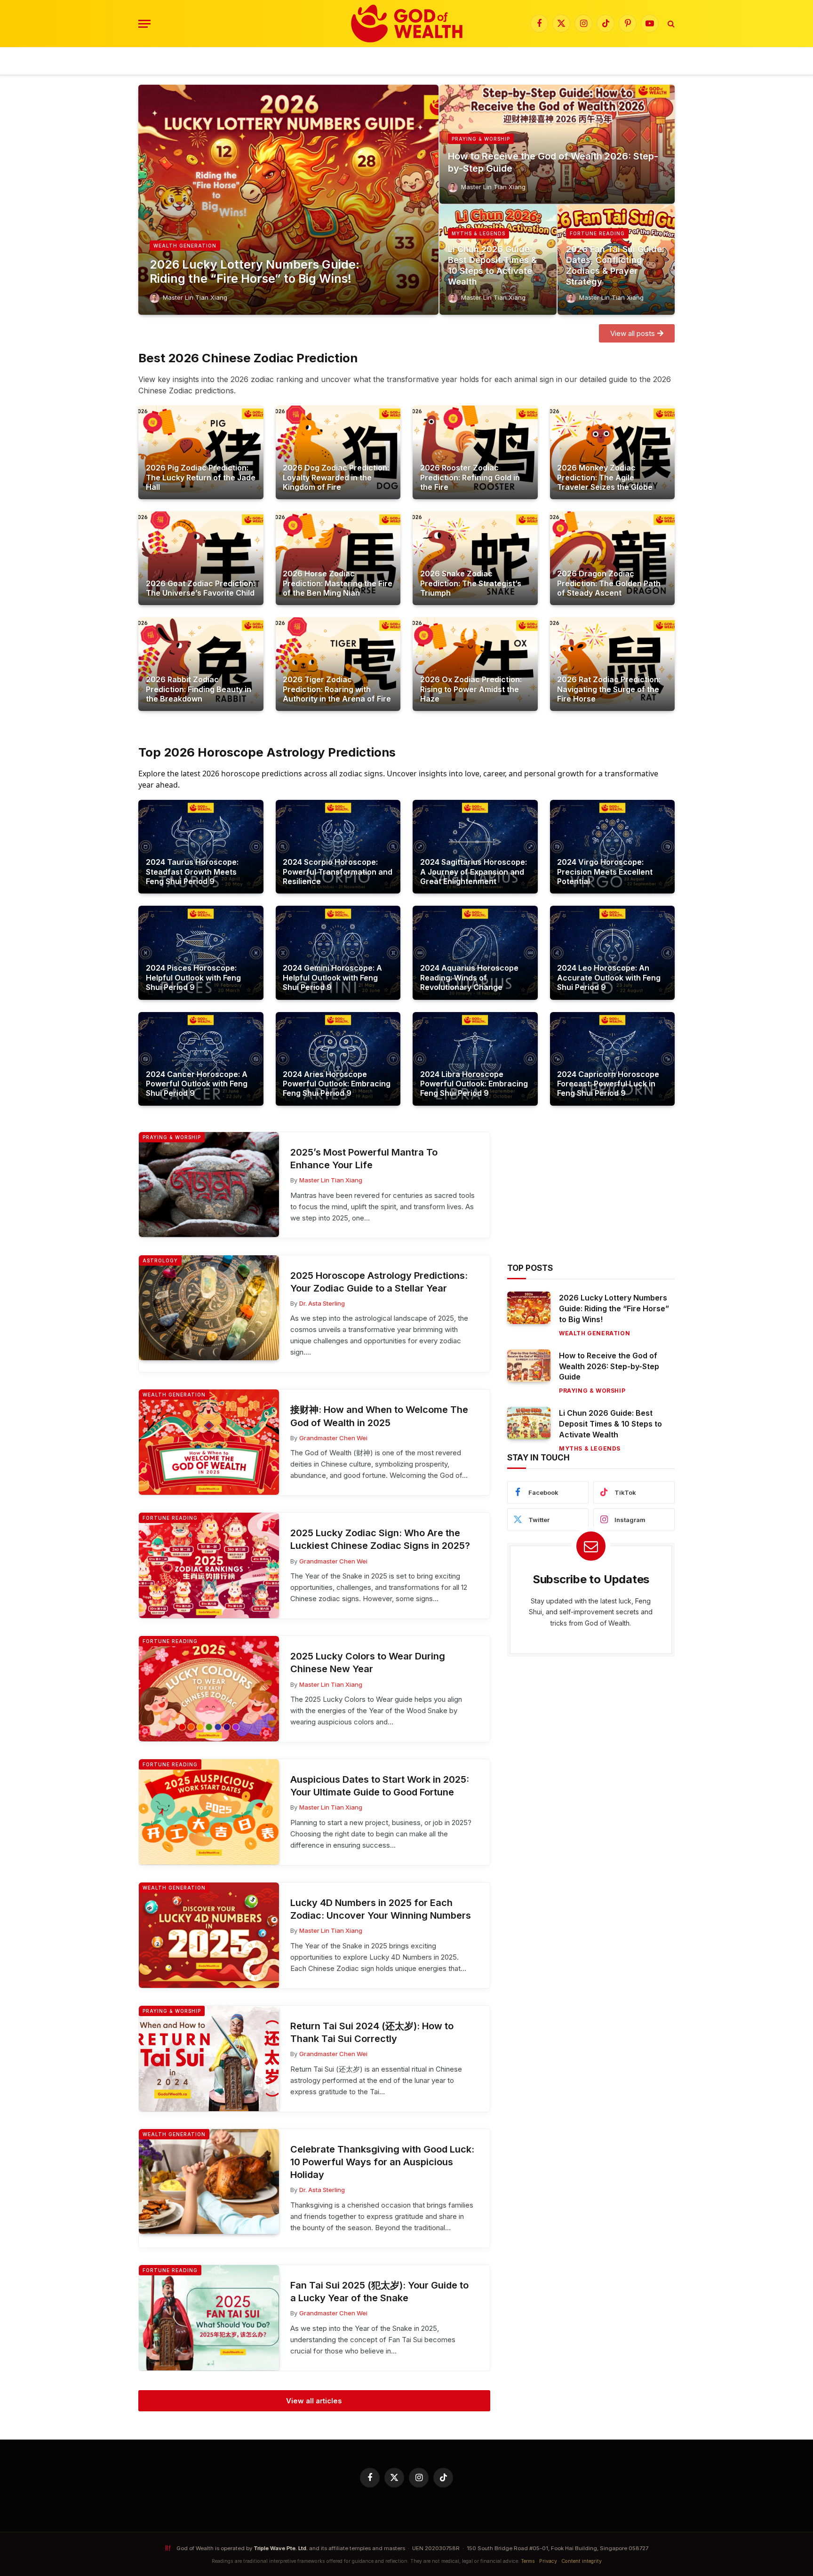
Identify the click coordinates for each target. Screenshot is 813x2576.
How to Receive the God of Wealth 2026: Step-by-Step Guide (553, 162)
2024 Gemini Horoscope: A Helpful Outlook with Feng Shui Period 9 (332, 977)
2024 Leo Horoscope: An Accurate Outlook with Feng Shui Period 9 (609, 977)
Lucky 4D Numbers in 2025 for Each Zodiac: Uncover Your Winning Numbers (381, 1909)
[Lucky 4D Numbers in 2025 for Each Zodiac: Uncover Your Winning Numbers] (209, 1935)
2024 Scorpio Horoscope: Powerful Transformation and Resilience (338, 872)
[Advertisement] (591, 1197)
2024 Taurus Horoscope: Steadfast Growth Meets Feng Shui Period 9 (192, 872)
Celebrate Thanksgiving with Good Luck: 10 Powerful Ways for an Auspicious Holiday (382, 2162)
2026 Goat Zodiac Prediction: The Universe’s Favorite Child (200, 588)
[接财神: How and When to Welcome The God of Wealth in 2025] (209, 1442)
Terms (528, 2561)
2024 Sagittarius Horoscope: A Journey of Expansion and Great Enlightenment (474, 872)
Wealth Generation (185, 246)
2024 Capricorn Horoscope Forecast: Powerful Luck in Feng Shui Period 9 (608, 1084)
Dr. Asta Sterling (322, 1303)
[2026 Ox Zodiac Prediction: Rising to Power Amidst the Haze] (475, 664)
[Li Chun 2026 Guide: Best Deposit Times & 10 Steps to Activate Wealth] (529, 1423)
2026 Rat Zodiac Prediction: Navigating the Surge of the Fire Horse (609, 689)
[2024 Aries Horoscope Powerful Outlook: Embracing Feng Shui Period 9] (338, 1059)
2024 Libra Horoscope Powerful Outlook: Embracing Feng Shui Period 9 (474, 1084)
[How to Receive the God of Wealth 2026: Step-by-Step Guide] (557, 144)
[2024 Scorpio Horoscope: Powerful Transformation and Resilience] (338, 847)
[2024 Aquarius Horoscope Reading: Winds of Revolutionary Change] (475, 953)
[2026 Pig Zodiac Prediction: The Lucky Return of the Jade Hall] (201, 452)
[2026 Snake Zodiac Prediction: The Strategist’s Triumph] (475, 558)
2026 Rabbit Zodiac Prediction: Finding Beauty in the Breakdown (199, 689)
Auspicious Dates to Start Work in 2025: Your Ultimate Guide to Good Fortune (380, 1786)
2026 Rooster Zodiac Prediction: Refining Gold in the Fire (470, 477)
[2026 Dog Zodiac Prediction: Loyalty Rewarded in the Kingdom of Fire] (338, 452)
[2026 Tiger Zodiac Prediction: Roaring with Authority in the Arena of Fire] (338, 664)
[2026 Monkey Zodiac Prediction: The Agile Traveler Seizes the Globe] (613, 452)
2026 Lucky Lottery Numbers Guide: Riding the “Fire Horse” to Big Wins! (255, 271)
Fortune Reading (597, 233)
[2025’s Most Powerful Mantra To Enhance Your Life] (209, 1185)
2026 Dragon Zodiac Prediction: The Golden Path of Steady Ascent (609, 583)
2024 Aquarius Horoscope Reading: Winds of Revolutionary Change (469, 977)
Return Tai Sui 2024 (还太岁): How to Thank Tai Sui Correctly (372, 2032)
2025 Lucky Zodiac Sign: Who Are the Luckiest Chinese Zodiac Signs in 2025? (380, 1539)
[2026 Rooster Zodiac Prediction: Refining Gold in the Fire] (475, 452)
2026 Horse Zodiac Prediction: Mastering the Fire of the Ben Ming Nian (338, 583)
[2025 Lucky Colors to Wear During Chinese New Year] (209, 1689)
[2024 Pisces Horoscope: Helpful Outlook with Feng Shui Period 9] (201, 953)
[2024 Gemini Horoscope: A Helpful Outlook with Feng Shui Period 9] (338, 953)
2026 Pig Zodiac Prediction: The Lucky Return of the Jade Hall (201, 477)
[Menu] (144, 24)
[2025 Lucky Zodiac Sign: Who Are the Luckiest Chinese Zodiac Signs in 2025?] (209, 1565)
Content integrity (582, 2561)
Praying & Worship (481, 139)
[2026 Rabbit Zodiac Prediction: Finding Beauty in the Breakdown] (201, 664)
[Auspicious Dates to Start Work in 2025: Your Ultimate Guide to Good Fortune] (209, 1812)
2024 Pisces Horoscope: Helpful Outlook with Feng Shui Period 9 (193, 977)
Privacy (548, 2561)
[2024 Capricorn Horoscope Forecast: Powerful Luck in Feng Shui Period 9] (613, 1059)
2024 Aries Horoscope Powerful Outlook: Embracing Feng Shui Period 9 (337, 1084)
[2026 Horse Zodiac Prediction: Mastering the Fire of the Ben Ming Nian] (338, 558)
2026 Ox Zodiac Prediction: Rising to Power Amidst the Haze (471, 689)
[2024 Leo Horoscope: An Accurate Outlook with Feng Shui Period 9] (613, 953)
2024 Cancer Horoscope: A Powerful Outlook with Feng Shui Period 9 (197, 1084)
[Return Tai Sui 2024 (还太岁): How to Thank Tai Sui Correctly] (209, 2058)
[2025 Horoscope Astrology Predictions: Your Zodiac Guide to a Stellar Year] (209, 1308)
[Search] (670, 24)
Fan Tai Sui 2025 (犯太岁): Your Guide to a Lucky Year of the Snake (379, 2292)
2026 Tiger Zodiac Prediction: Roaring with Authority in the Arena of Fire (337, 689)
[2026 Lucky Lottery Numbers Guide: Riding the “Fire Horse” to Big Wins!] (288, 200)
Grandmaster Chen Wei (333, 1438)
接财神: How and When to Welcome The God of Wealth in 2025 (379, 1416)
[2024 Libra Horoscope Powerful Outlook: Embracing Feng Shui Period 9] (475, 1059)
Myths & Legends (478, 233)
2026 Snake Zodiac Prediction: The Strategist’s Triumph (471, 583)
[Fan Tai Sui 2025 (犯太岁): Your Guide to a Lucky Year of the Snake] (209, 2318)
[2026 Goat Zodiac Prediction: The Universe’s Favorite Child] (201, 558)
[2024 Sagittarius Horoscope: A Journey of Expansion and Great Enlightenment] (475, 847)
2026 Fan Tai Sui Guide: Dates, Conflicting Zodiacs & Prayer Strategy (615, 265)
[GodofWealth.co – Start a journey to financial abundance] (407, 24)
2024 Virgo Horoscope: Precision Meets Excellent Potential (605, 872)
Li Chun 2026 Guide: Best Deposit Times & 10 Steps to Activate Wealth (492, 265)
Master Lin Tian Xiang (195, 297)
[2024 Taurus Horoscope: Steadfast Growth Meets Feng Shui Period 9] (201, 847)
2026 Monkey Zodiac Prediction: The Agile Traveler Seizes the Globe (605, 477)
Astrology (160, 1260)
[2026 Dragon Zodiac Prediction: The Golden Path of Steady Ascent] (613, 558)
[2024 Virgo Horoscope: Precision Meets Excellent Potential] (613, 847)
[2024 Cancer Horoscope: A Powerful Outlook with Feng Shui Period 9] (201, 1059)
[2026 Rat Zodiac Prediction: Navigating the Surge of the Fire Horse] (613, 664)
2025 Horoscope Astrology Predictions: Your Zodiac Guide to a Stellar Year (379, 1282)
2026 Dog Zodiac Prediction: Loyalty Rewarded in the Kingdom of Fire (336, 477)
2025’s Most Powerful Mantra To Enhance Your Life (364, 1159)
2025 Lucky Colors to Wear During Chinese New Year (368, 1663)
